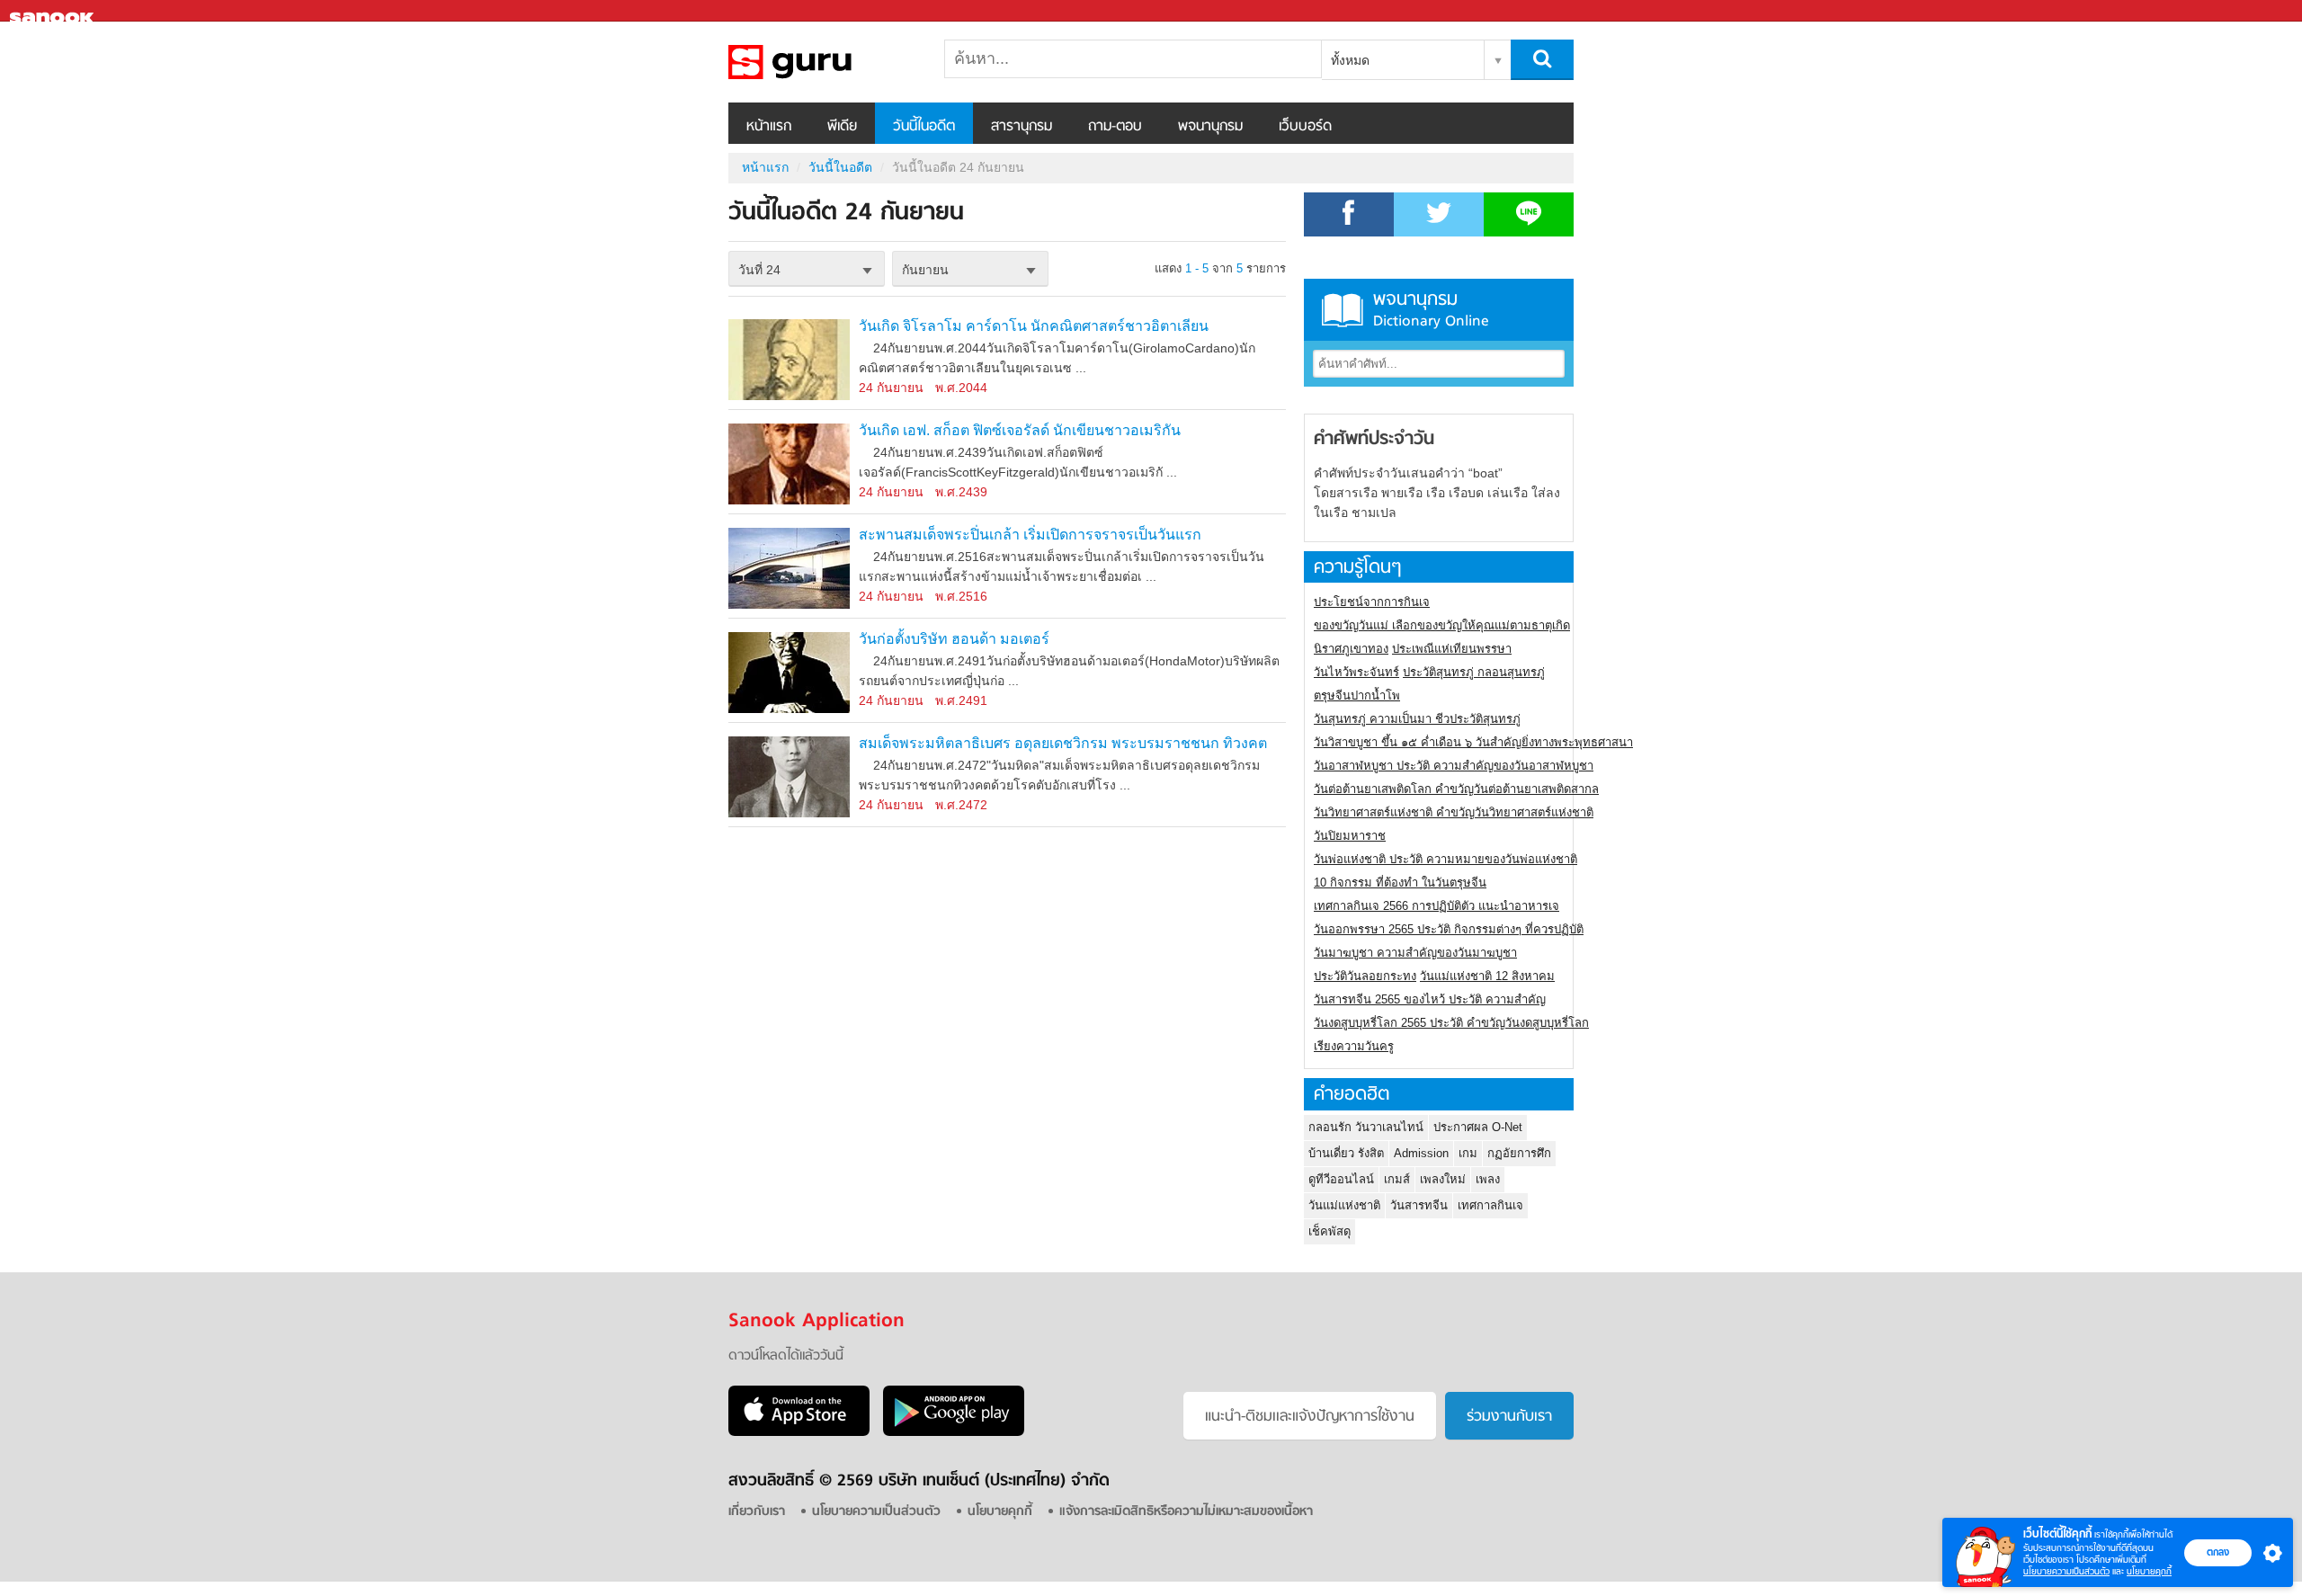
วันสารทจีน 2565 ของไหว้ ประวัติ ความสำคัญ (1430, 999)
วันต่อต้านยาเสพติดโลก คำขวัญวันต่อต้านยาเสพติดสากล (1456, 789)
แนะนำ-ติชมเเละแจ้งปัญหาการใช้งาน (1310, 1417)
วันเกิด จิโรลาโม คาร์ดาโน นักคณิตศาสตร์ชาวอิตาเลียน (1034, 326)
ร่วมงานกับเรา (1509, 1417)
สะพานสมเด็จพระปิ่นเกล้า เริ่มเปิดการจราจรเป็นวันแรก (1030, 535)
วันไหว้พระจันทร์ (1356, 672)
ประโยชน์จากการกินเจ (1372, 602)
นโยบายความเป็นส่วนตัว (2066, 1571)
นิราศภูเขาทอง (1351, 649)
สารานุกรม (1022, 127)
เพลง (1488, 1179)
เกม (1468, 1153)
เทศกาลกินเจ (1490, 1205)
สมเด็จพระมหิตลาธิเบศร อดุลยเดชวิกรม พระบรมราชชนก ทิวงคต (1063, 743)
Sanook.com (54, 11)
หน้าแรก (769, 127)
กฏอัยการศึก (1519, 1153)
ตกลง (2218, 1552)
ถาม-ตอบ (1115, 127)
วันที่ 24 (759, 270)
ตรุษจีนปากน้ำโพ (1357, 695)
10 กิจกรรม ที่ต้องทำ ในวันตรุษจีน (1400, 883)
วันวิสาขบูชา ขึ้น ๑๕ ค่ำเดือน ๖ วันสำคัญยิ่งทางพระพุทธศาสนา (1473, 742)
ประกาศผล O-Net (1478, 1127)
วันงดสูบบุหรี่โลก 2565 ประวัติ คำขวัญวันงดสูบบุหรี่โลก (1451, 1023)
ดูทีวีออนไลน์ (1341, 1179)
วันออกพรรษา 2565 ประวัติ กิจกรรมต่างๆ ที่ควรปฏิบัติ (1449, 929)
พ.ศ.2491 (961, 700)
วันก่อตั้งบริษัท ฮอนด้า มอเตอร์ (954, 639)
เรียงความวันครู (1354, 1046)
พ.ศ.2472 (961, 805)
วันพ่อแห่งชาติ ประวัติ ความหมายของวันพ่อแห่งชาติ (1445, 859)
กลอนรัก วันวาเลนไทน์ (1366, 1127)
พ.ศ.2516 (961, 596)
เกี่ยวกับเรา (757, 1512)
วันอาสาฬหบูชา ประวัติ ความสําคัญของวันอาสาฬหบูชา (1454, 766)
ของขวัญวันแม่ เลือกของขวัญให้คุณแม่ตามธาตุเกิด (1442, 625)
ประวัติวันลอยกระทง (1365, 976)
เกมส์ (1397, 1179)
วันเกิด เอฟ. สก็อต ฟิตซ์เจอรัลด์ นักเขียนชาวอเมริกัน (1020, 430)
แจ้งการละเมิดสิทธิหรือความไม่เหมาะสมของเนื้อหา (1186, 1512)
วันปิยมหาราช (1350, 836)
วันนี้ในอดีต (924, 127)
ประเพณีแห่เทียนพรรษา (1452, 649)
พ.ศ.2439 (961, 492)
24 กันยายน (891, 388)
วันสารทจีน (1419, 1205)
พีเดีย (842, 127)
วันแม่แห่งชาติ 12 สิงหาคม (1487, 976)
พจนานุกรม (1210, 127)
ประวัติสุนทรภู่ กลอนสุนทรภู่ (1474, 672)
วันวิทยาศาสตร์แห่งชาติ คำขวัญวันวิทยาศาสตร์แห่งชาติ (1454, 812)
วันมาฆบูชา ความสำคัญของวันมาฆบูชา (1415, 953)
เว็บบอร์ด (1305, 127)
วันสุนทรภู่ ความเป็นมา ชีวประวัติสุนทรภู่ (1417, 719)
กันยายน (925, 270)
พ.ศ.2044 (961, 388)
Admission (1421, 1153)
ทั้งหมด (1350, 60)
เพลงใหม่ (1443, 1179)
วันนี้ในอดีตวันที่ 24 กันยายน (823, 62)
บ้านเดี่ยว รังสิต (1346, 1153)
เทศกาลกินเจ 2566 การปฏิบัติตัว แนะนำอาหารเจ (1437, 906)
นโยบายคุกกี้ (2149, 1571)
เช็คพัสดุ (1329, 1231)
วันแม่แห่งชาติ (1344, 1205)
